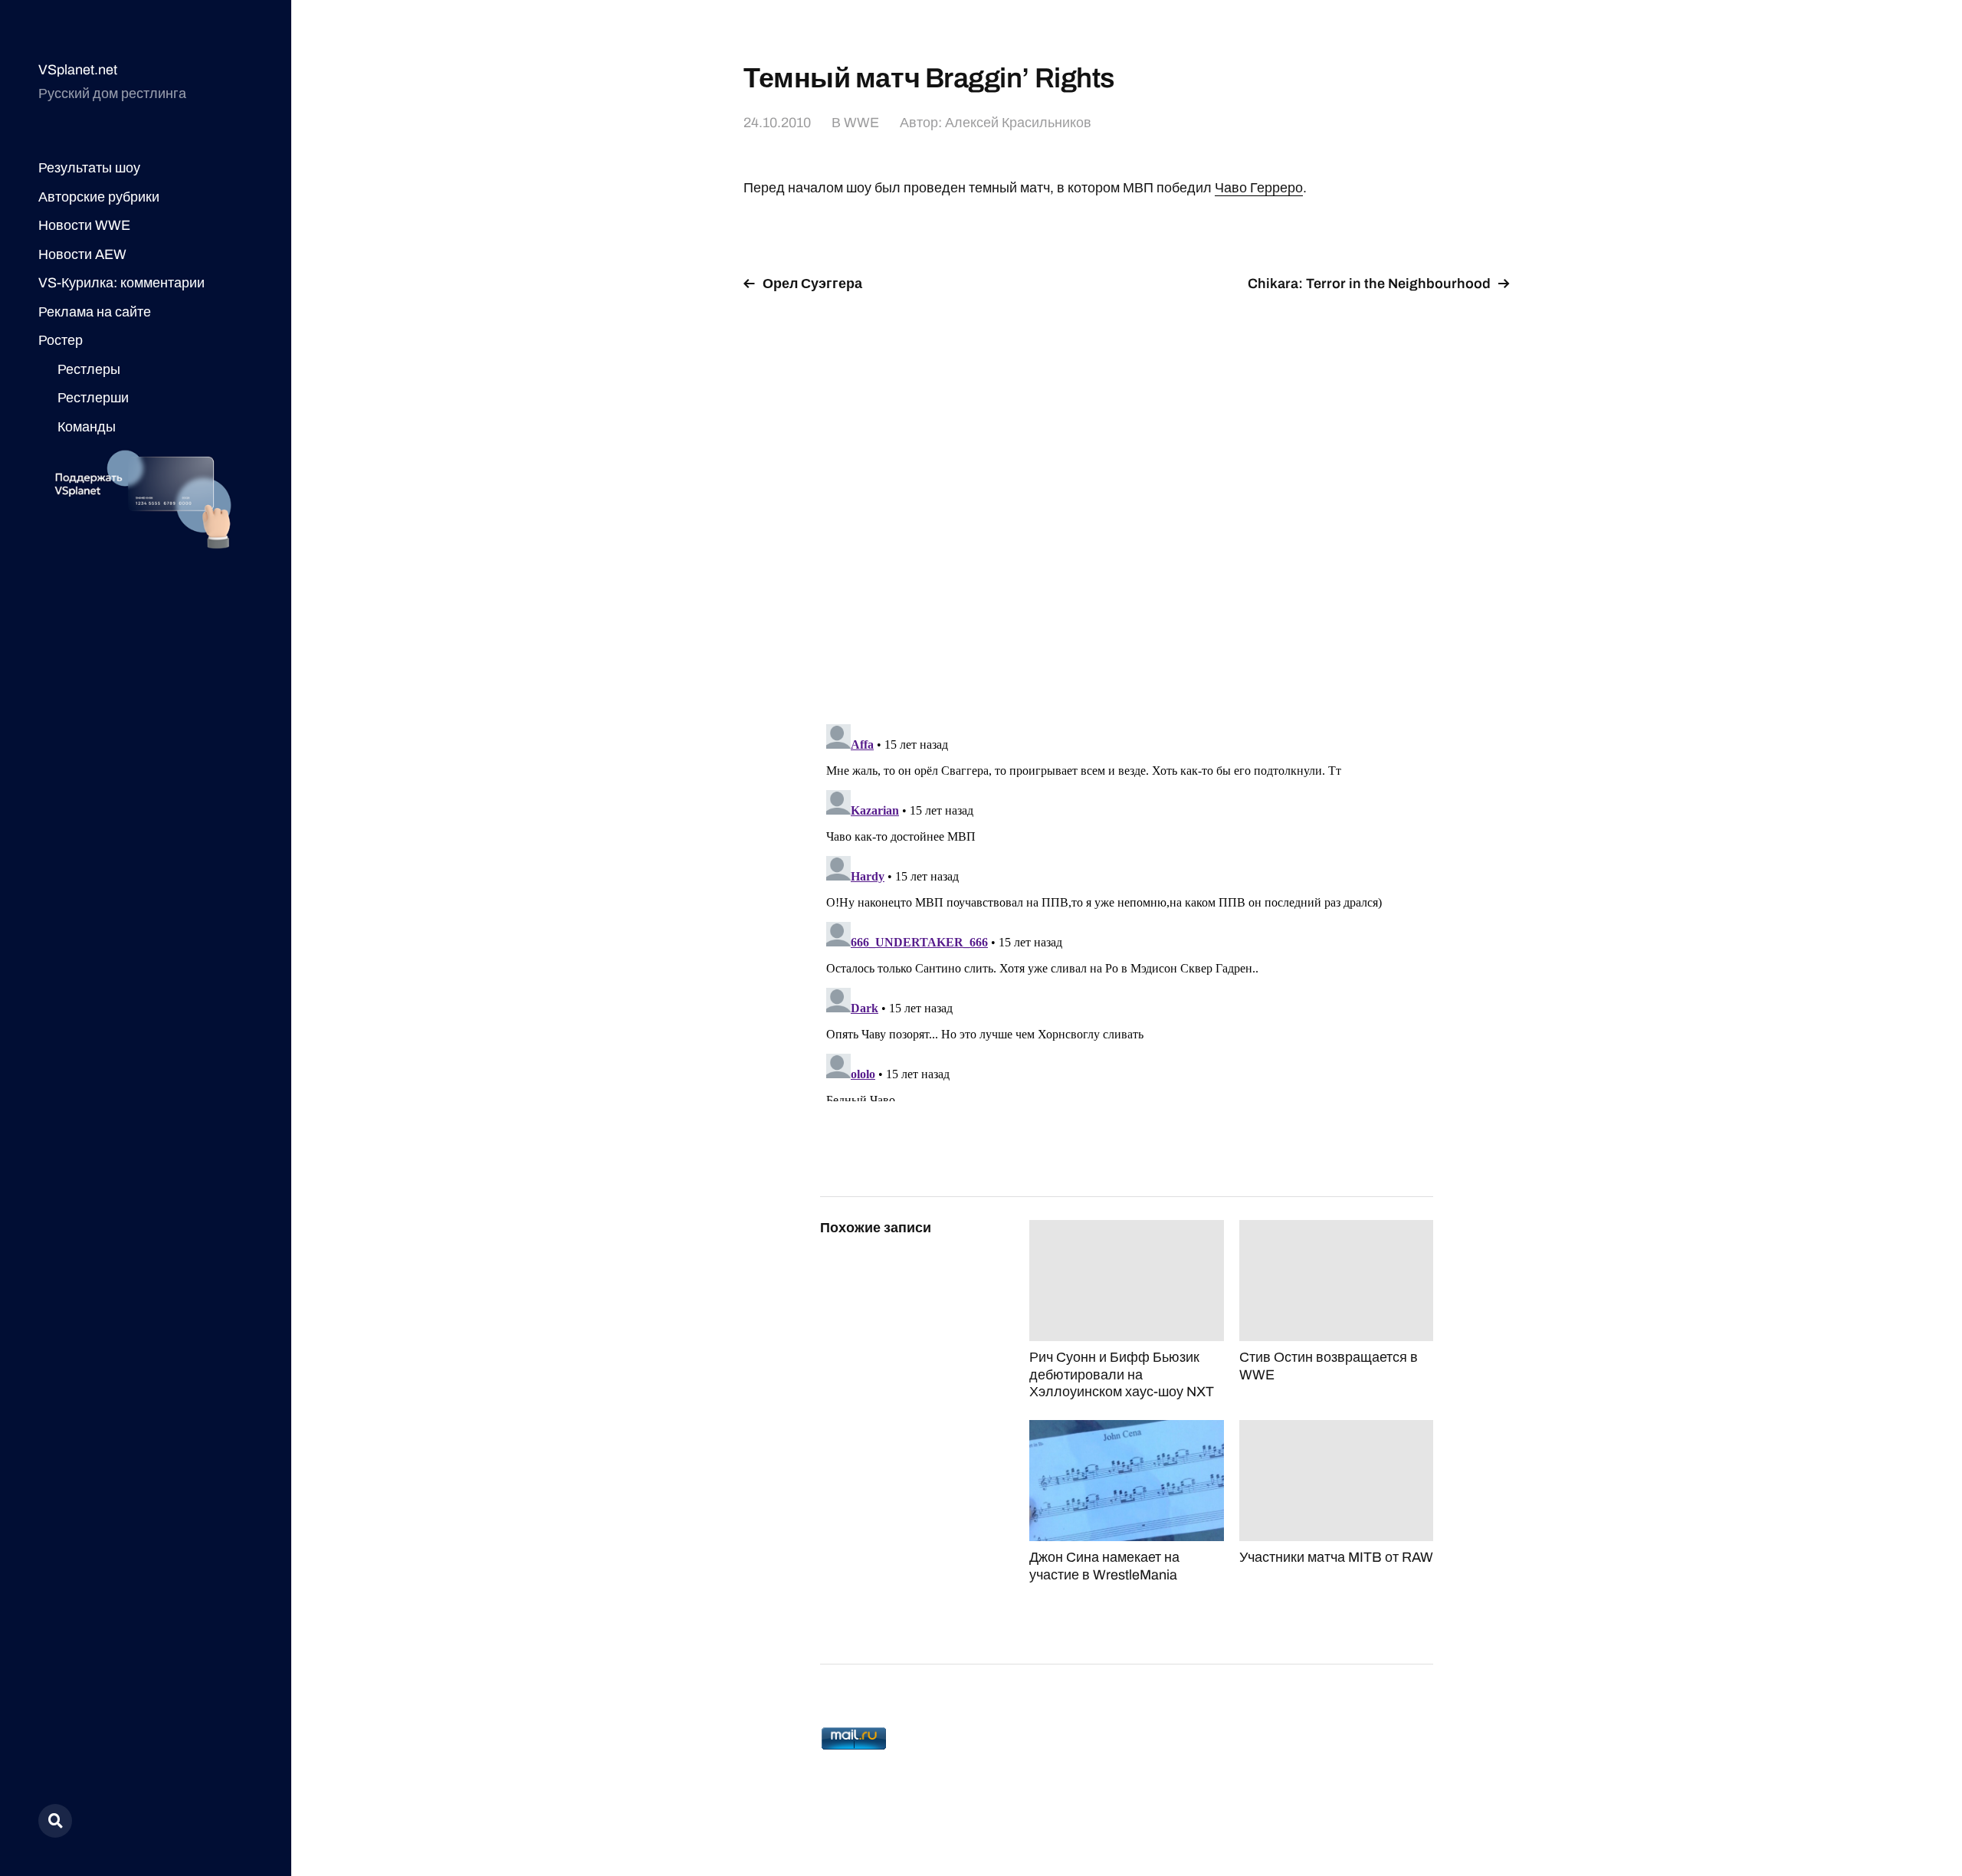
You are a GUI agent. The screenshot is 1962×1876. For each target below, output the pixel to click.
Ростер (61, 340)
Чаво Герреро (1259, 188)
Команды (87, 427)
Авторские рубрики (99, 197)
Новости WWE (84, 225)
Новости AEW (82, 254)
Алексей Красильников (1018, 123)
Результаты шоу (89, 168)
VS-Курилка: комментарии (121, 283)
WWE (861, 123)
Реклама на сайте (95, 312)
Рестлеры (89, 369)
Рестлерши (93, 398)
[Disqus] (1127, 499)
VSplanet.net (78, 70)
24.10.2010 (777, 123)
